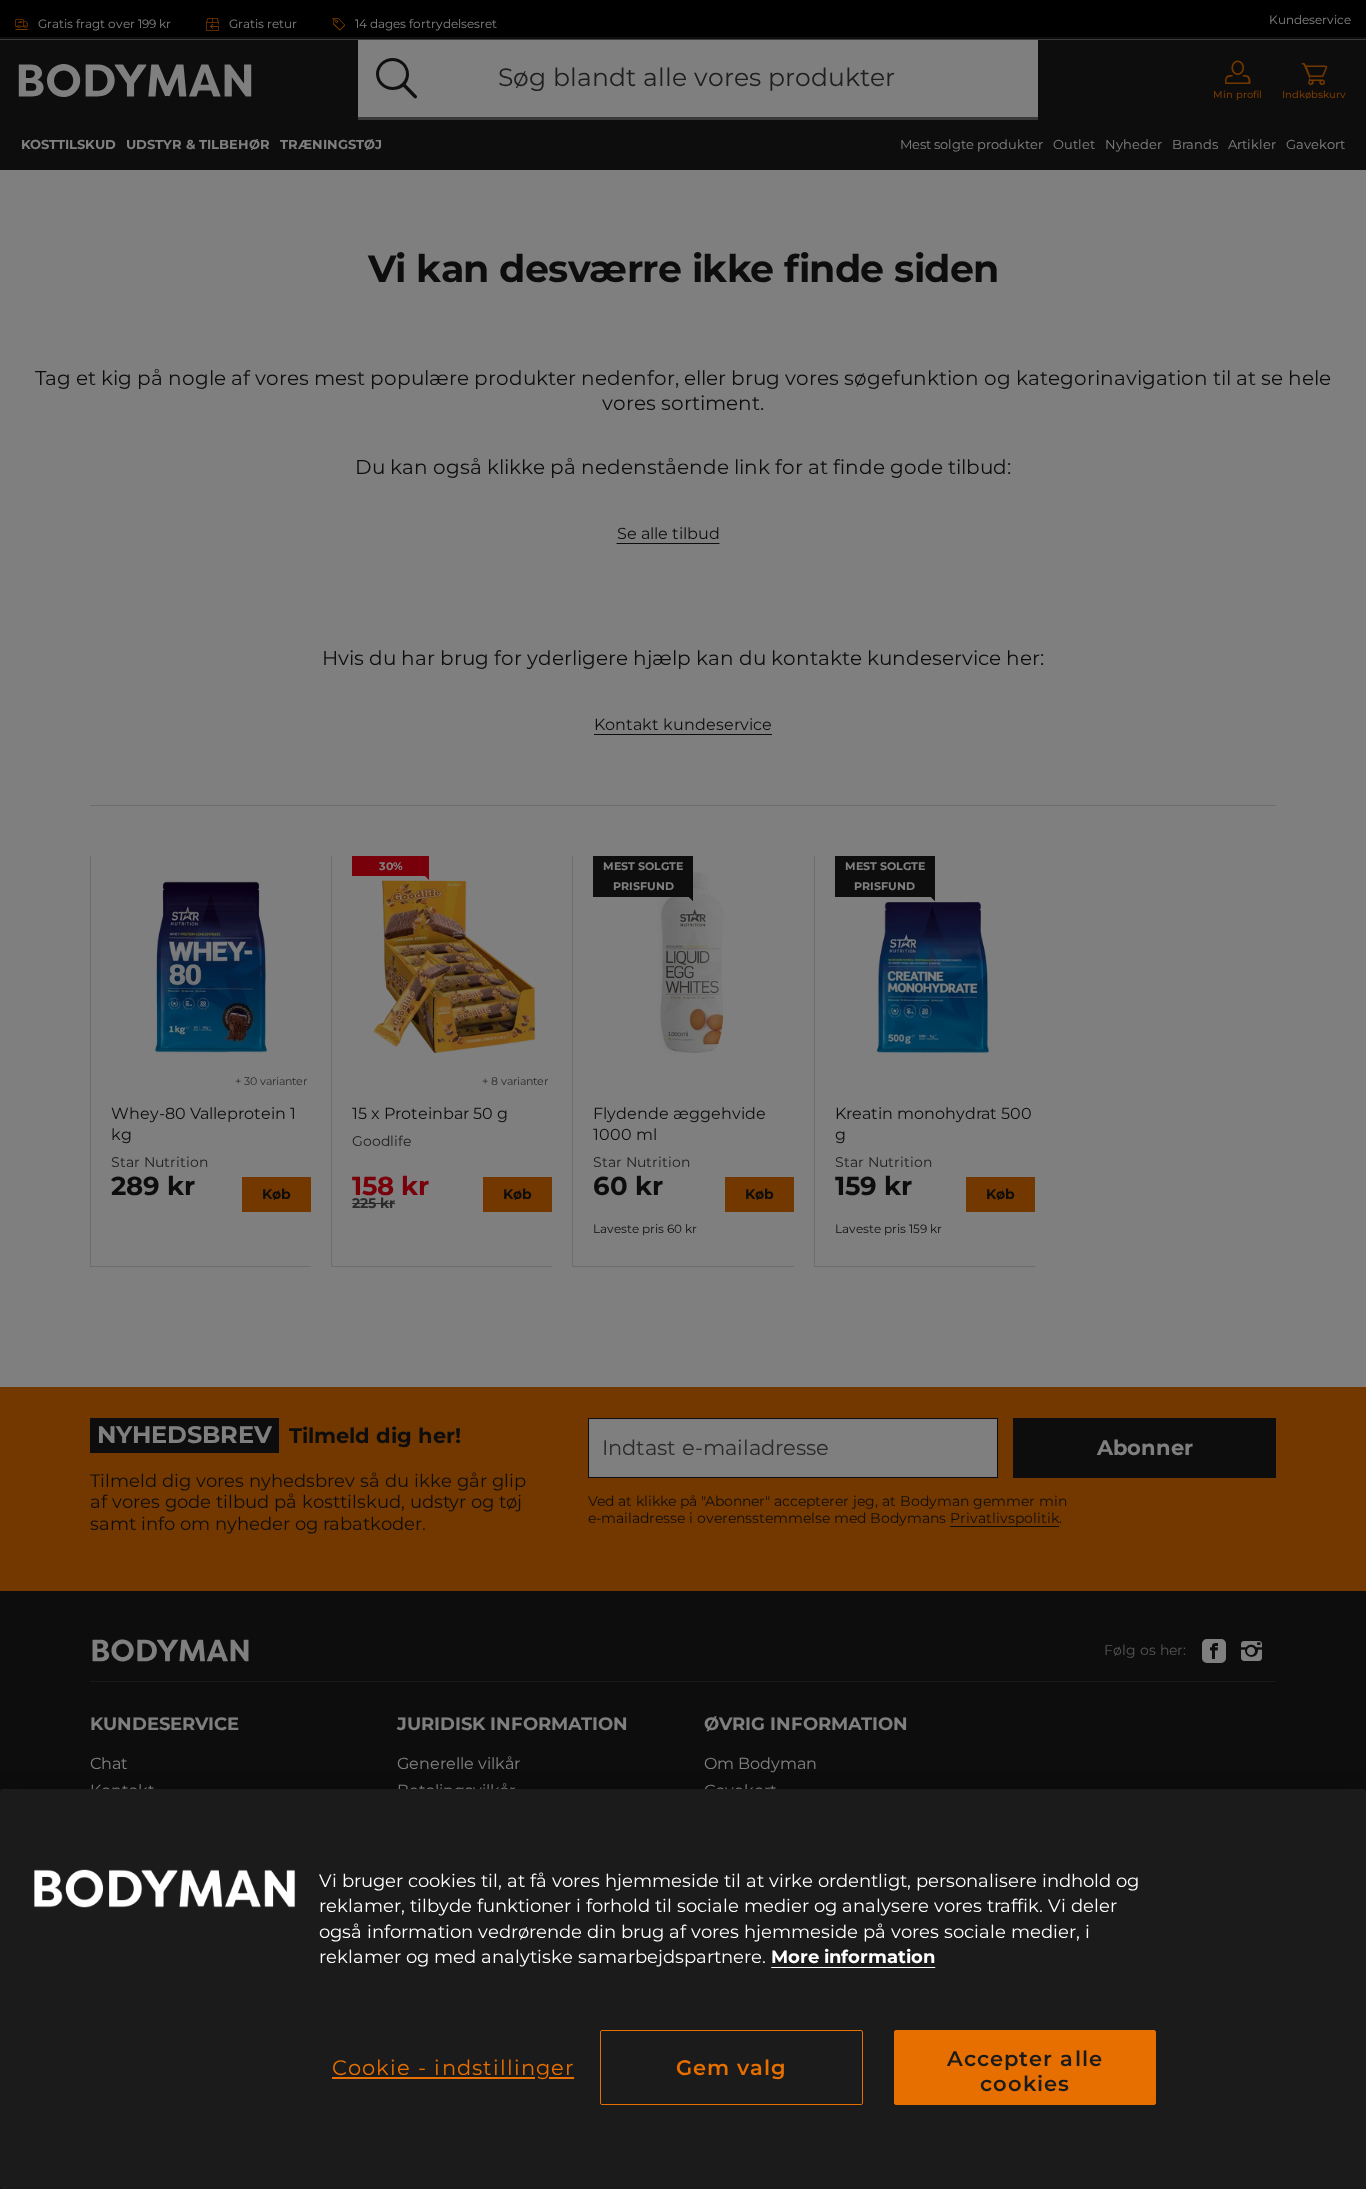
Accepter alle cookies (1025, 2071)
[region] (683, 1989)
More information (853, 1957)
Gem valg (731, 2067)
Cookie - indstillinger (453, 2067)
